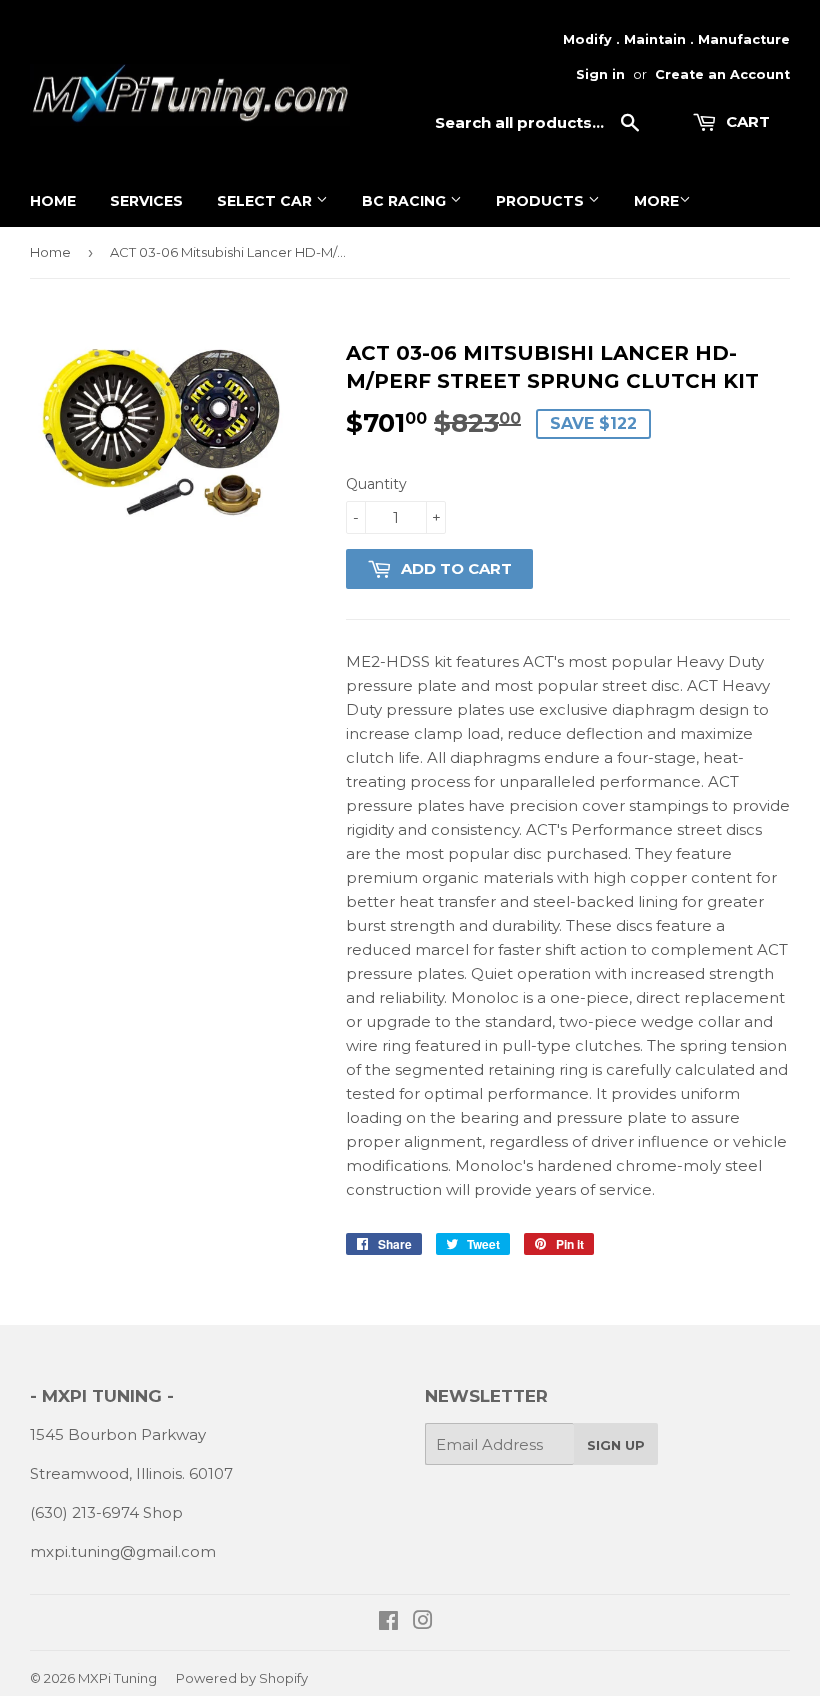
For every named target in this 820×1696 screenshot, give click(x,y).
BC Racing (406, 201)
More (656, 201)
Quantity (376, 484)
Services (146, 201)
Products (542, 201)
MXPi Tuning (117, 1678)
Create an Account (722, 74)
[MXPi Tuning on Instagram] (423, 1622)
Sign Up (616, 1445)
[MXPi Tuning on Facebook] (388, 1622)
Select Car (266, 201)
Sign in (600, 74)
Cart (746, 121)
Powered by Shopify (242, 1678)
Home (53, 201)
